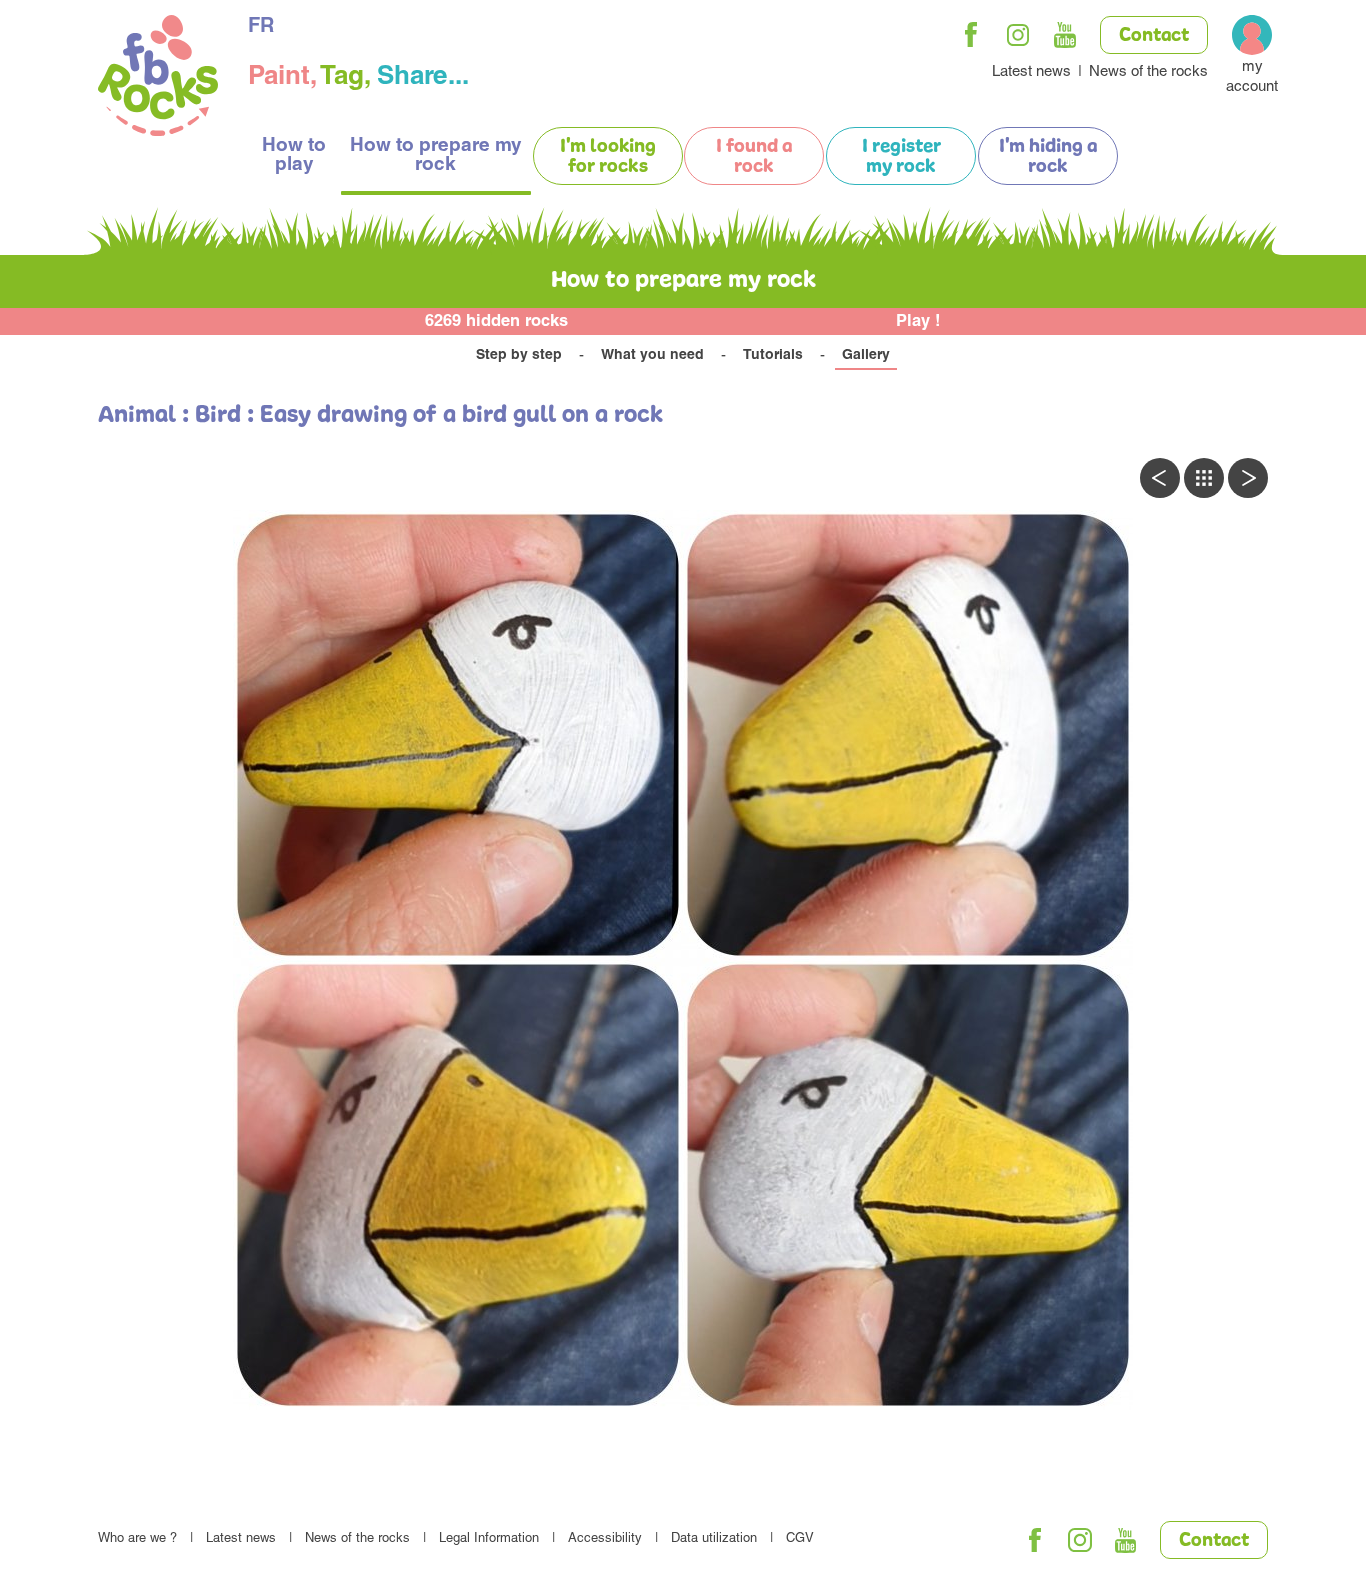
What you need (652, 356)
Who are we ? (137, 1539)
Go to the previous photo (1160, 478)
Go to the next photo (1248, 478)
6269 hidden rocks (496, 322)
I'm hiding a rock (1048, 157)
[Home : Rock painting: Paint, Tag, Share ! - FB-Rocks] (158, 78)
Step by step (519, 356)
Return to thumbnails (1204, 478)
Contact (1154, 36)
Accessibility (605, 1539)
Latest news (1031, 72)
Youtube (1065, 35)
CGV (800, 1539)
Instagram (1018, 35)
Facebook (971, 35)
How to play (294, 156)
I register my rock (901, 157)
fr (261, 28)
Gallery (866, 356)
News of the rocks (1148, 72)
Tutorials (773, 356)
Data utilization (714, 1539)
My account (1252, 77)
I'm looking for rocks (608, 157)
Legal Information (489, 1539)
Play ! (918, 322)
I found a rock (754, 157)
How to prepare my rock (436, 156)
